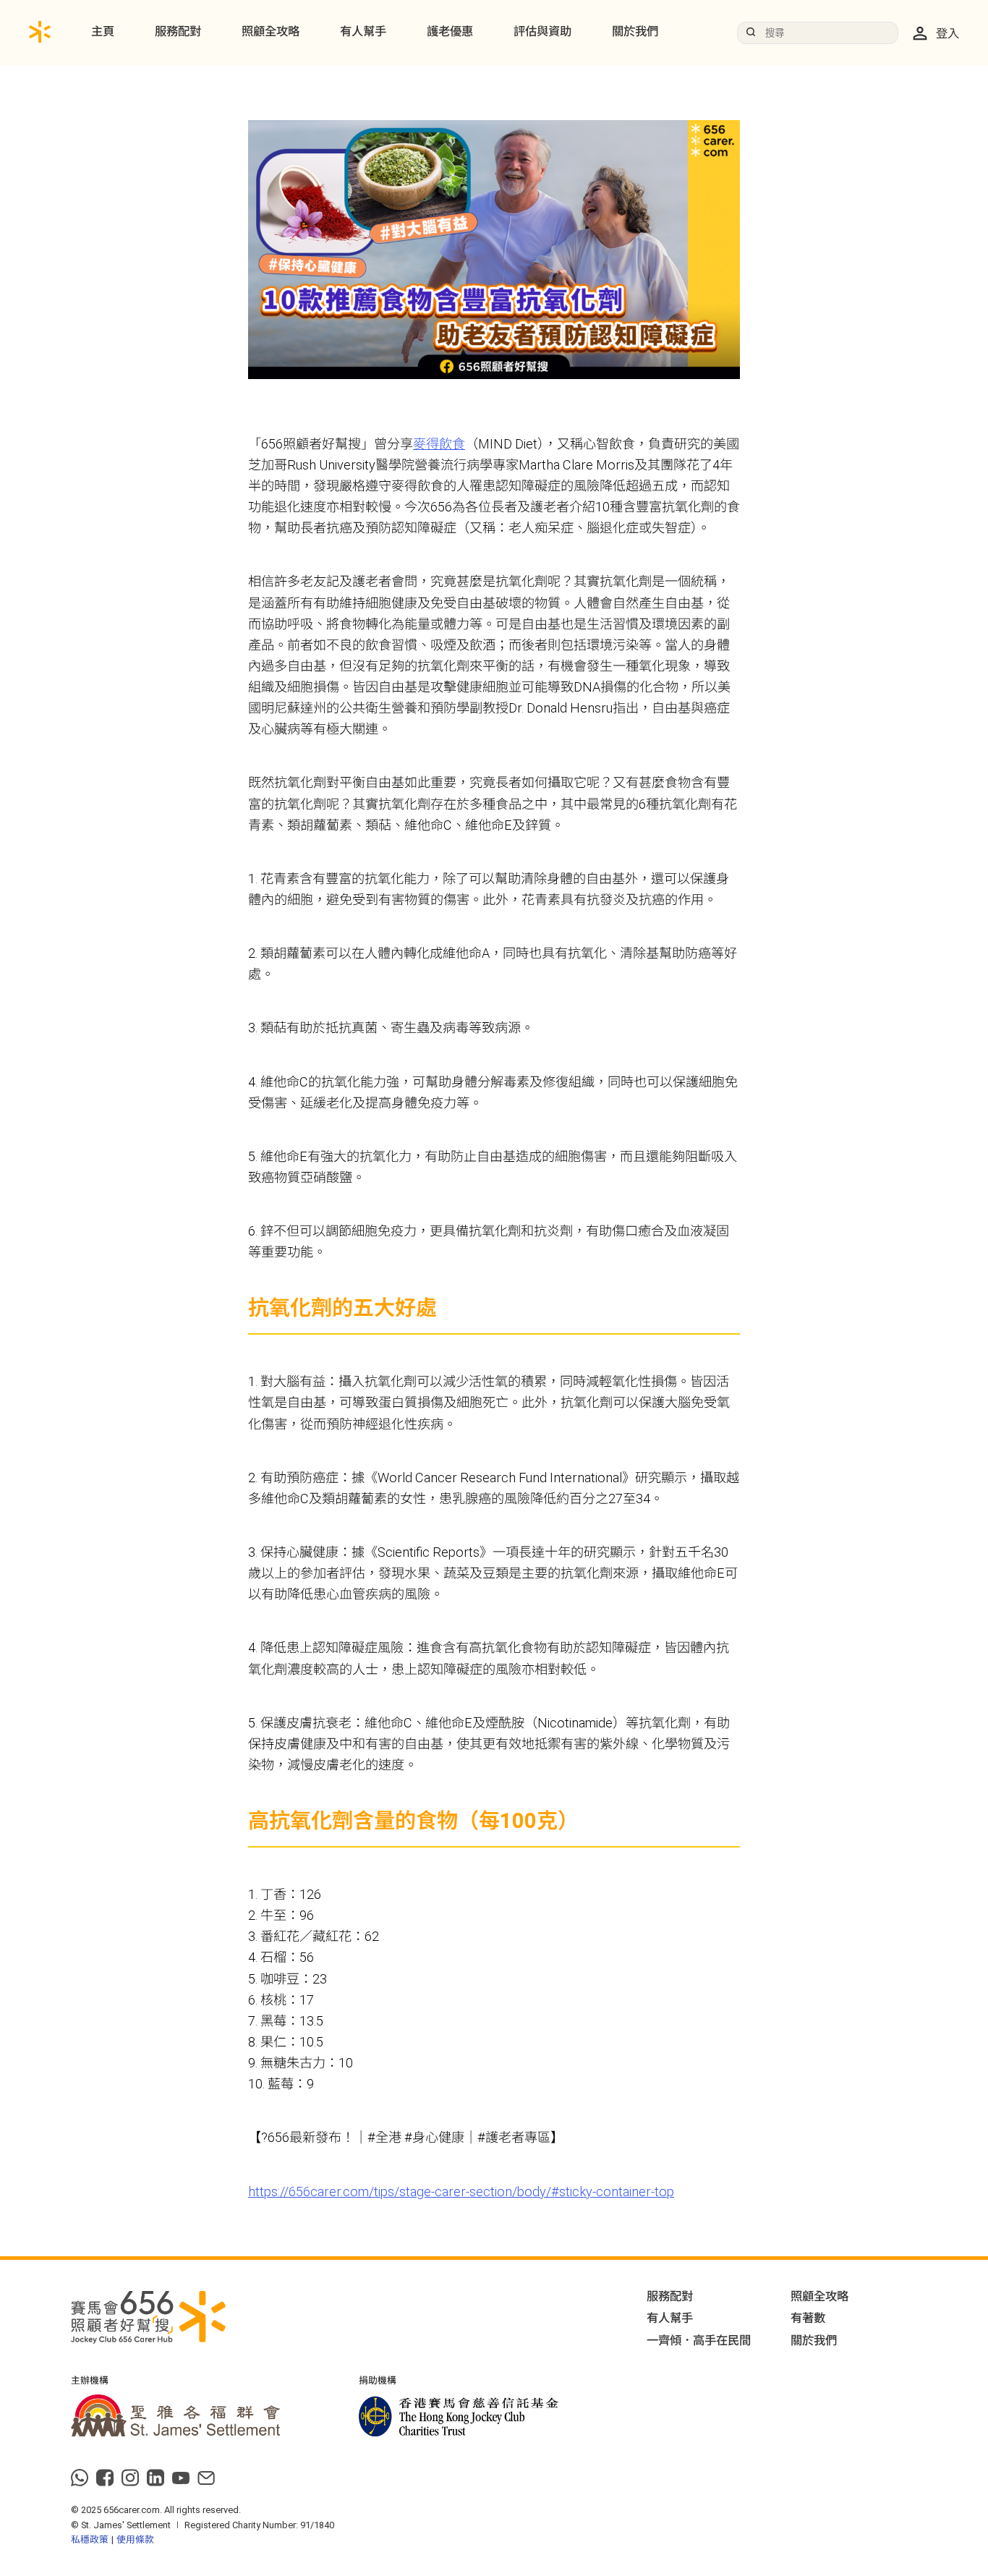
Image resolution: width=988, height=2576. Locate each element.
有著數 (808, 2318)
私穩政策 (90, 2539)
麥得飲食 (439, 444)
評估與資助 (542, 31)
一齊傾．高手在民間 (699, 2341)
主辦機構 (90, 2381)
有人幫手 (363, 31)
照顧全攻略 (271, 31)
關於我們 (635, 31)
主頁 (103, 31)
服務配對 (178, 31)
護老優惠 (450, 31)
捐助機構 (378, 2381)
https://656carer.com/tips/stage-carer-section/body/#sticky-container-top (461, 2192)
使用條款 (135, 2539)
